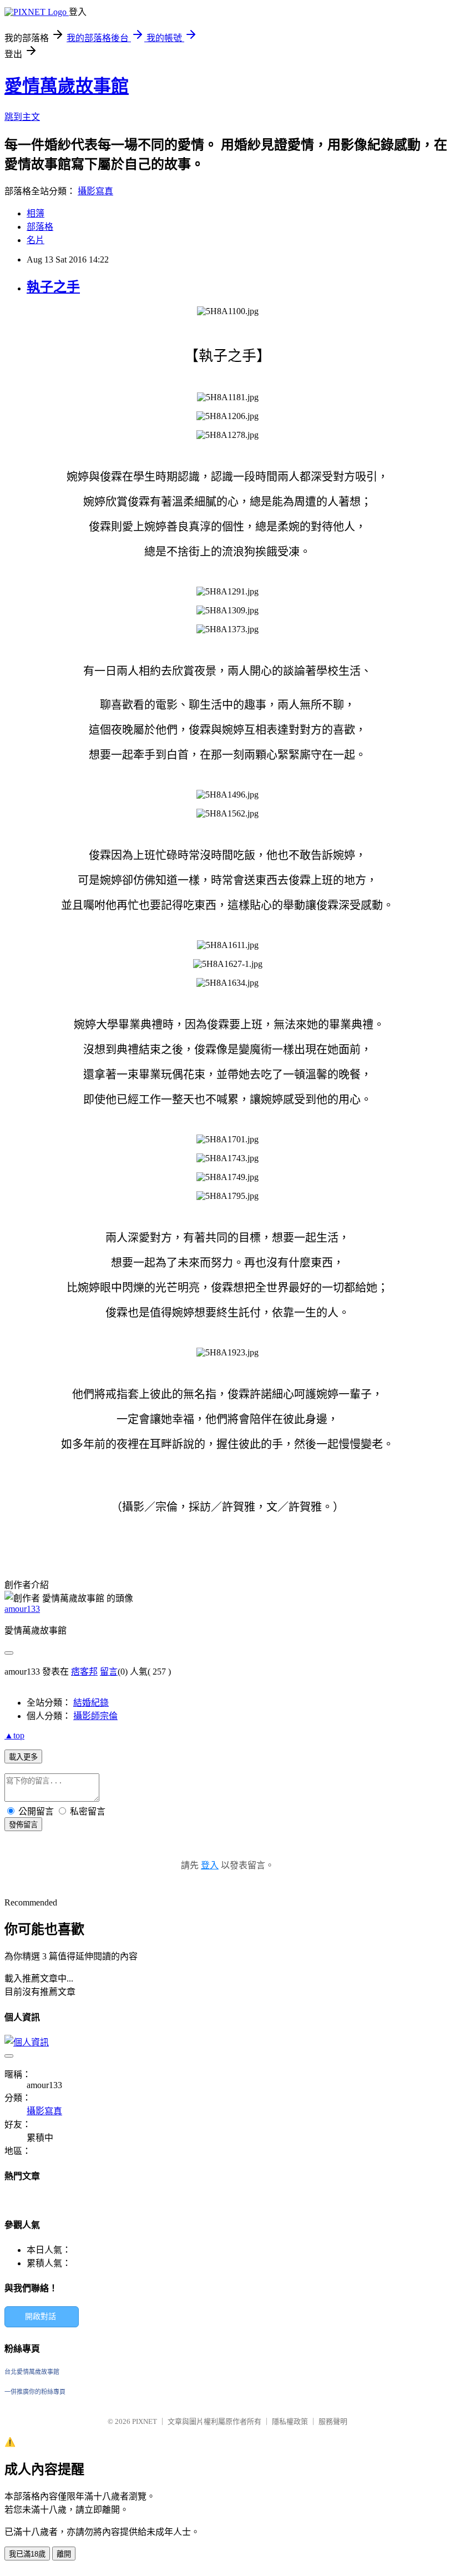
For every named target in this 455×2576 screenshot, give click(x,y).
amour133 (22, 1609)
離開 (64, 2554)
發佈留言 (23, 1825)
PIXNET (145, 2421)
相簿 (36, 213)
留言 (109, 1672)
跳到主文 (22, 117)
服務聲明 (333, 2421)
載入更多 (23, 1757)
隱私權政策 (290, 2421)
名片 (36, 240)
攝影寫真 (95, 191)
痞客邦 (84, 1672)
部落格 (40, 227)
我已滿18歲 (27, 2554)
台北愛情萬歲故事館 (32, 2372)
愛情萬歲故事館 (67, 86)
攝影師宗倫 (95, 1716)
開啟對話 (41, 2317)
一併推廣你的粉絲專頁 (35, 2392)
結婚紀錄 (91, 1703)
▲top (14, 1735)
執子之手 (53, 287)
